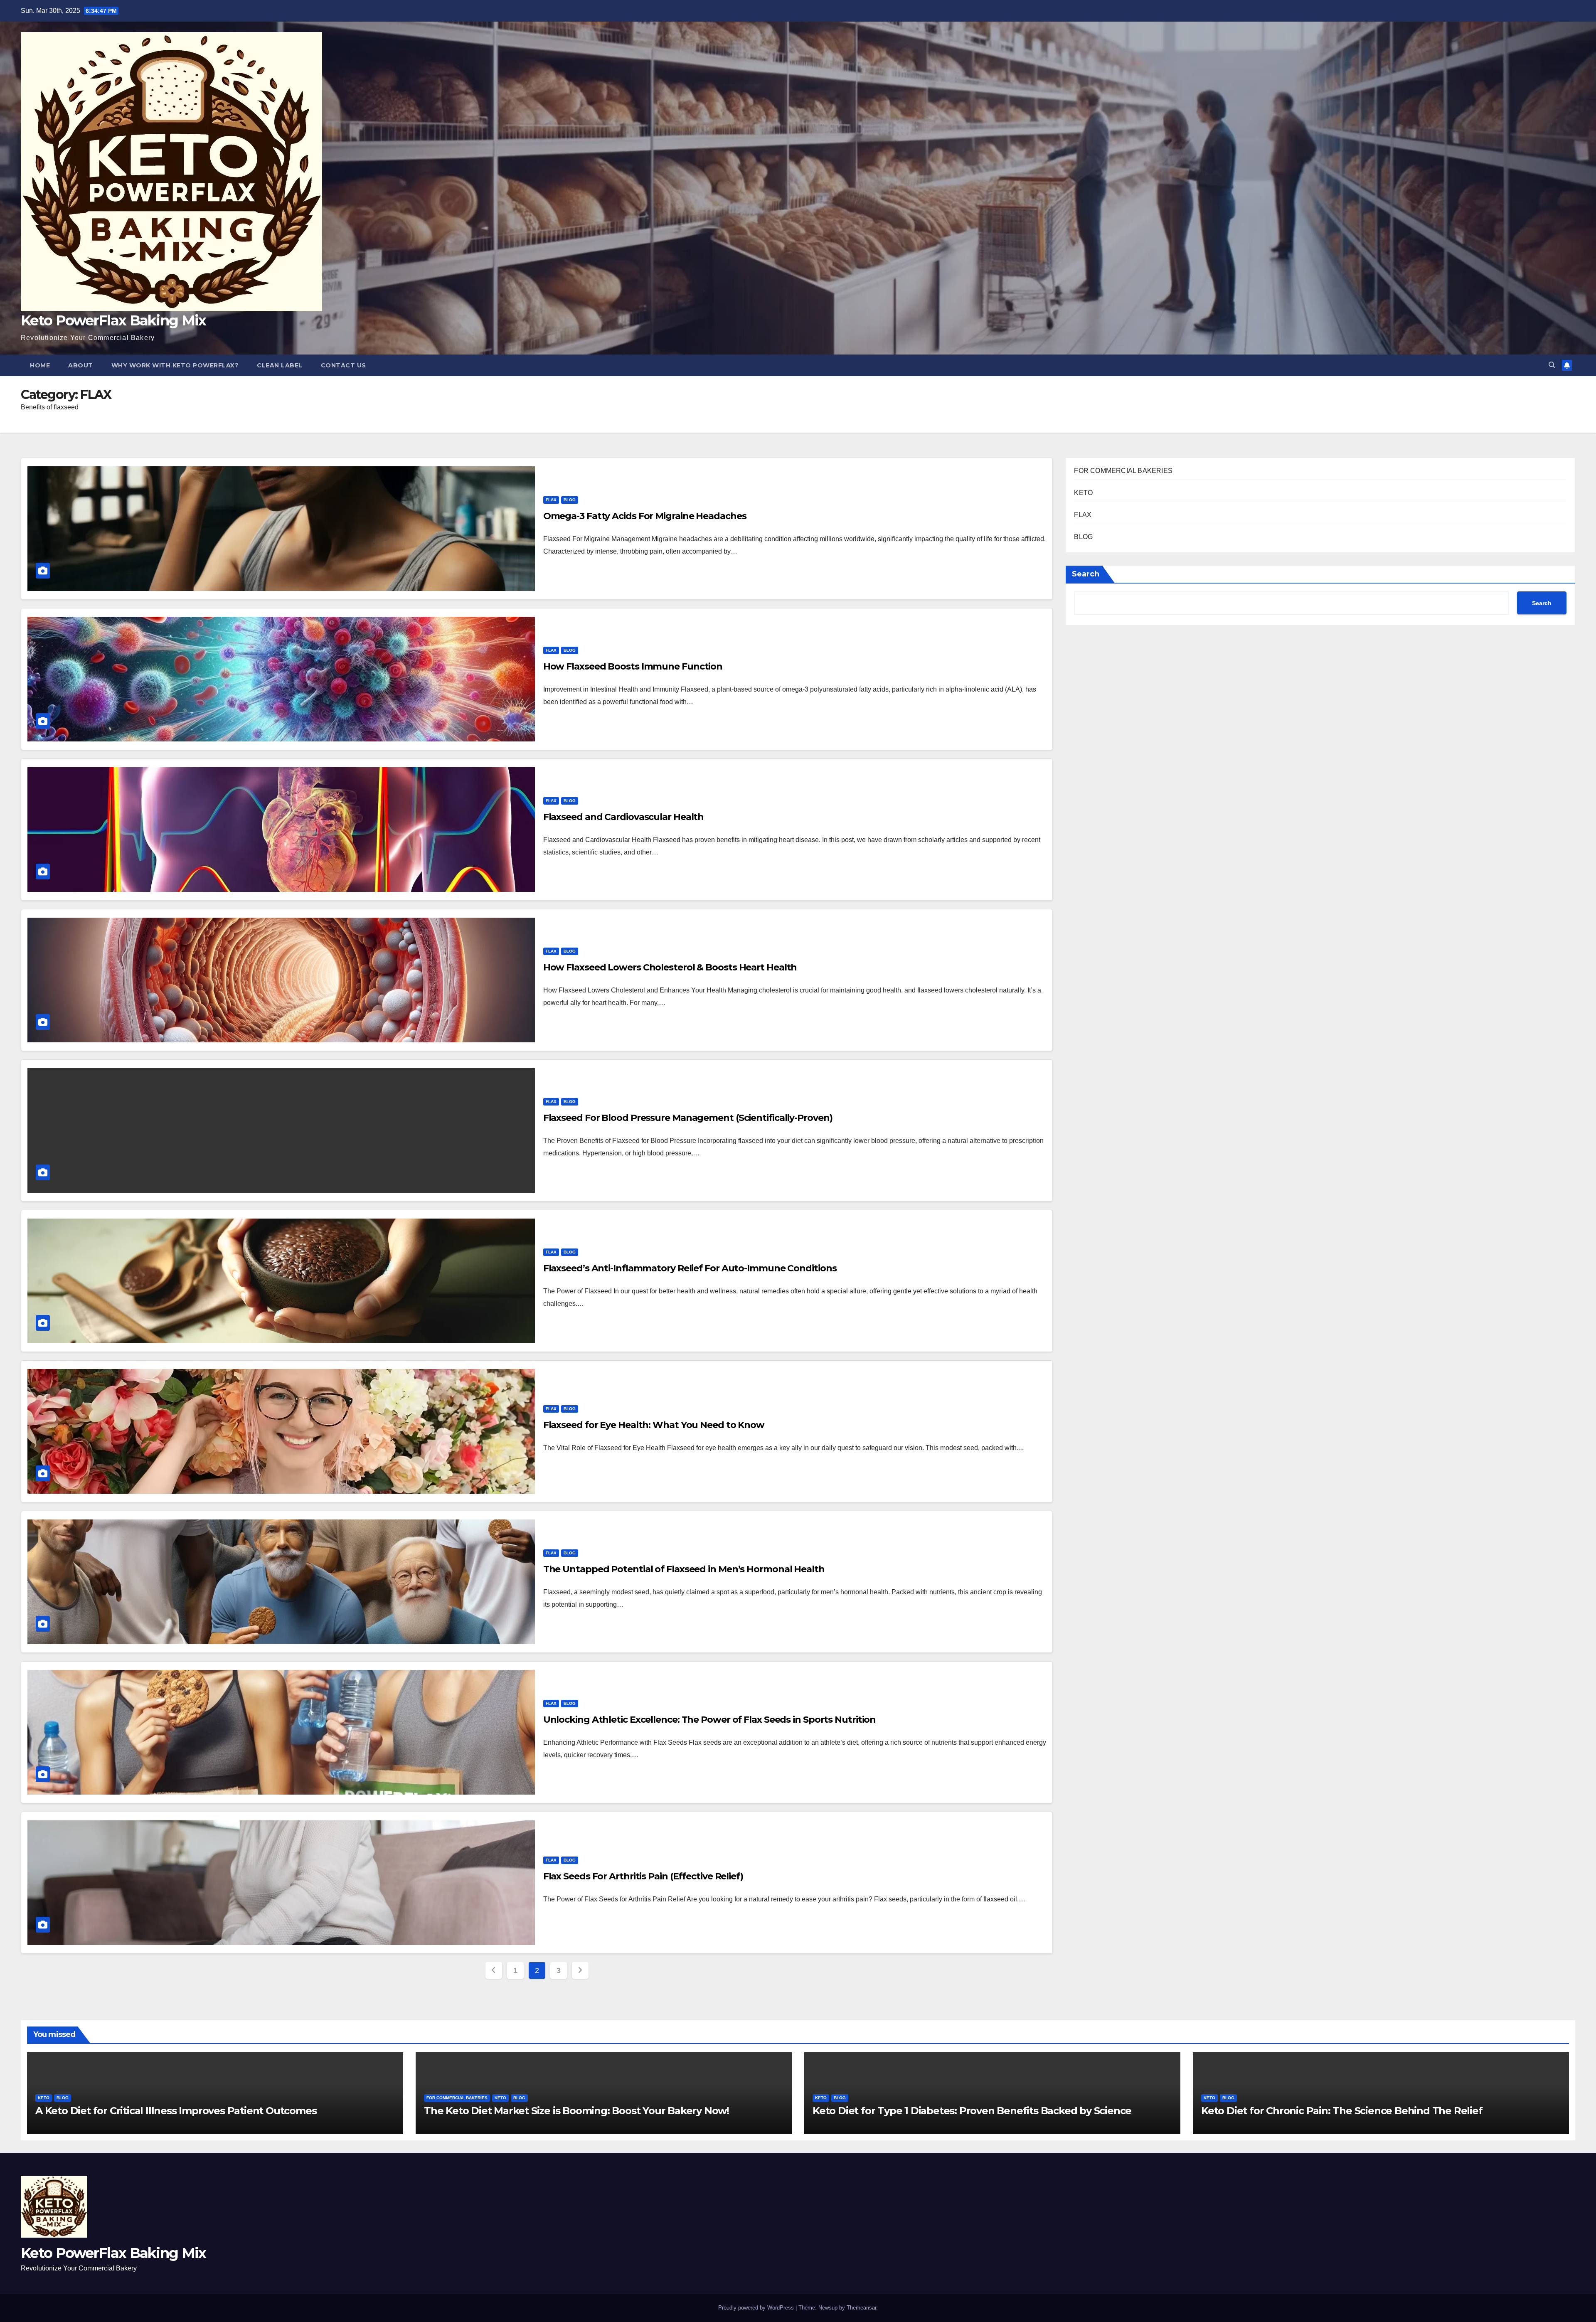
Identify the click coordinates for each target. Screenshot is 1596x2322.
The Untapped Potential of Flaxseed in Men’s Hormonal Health (684, 1569)
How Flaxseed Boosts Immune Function (633, 666)
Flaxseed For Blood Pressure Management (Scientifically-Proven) (688, 1118)
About (81, 365)
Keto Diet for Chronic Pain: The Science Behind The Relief (1342, 2111)
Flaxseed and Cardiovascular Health (624, 817)
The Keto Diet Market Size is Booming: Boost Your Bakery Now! (576, 2111)
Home (40, 365)
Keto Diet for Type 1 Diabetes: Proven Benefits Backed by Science (972, 2111)
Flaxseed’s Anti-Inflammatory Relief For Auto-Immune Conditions (690, 1268)
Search (1086, 574)
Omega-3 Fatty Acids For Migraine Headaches (645, 516)
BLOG (570, 500)
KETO (1083, 493)
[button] (1552, 365)
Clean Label (280, 365)
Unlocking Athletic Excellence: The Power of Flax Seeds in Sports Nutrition (710, 1720)
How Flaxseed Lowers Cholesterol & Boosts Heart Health (670, 967)
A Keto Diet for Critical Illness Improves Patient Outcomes (176, 2111)
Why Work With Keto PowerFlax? (175, 365)
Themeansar (861, 2308)
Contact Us (344, 365)
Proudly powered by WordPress (757, 2308)
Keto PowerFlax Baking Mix (113, 320)
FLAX (551, 500)
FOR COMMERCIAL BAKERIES (1123, 471)
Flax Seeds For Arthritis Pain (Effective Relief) (643, 1876)
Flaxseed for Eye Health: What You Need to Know (654, 1425)
